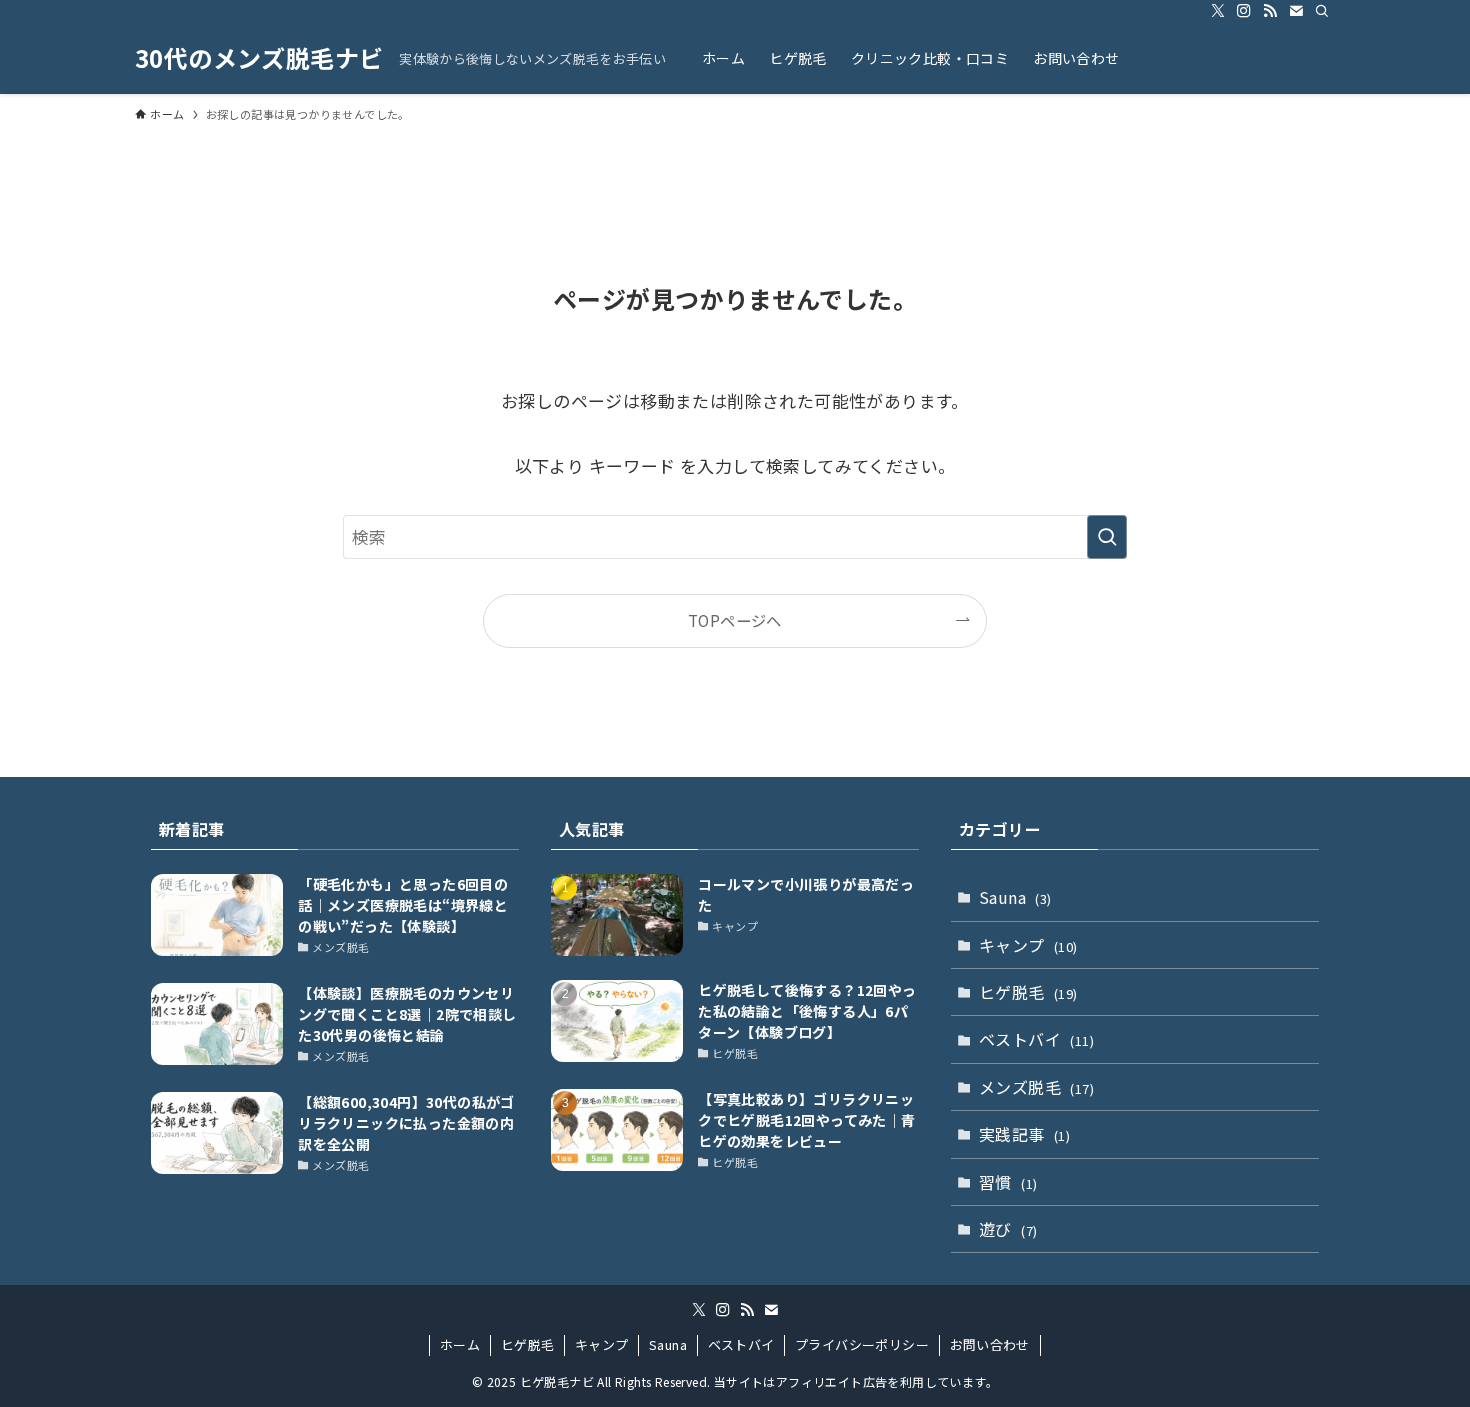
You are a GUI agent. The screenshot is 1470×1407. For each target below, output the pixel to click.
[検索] (1322, 11)
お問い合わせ (990, 1344)
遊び (1008, 1229)
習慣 (1008, 1182)
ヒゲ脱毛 (1028, 992)
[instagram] (1244, 11)
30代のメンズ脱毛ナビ (259, 58)
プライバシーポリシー (862, 1344)
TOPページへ (735, 620)
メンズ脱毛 (1036, 1087)
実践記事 (1024, 1134)
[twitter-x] (1218, 11)
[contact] (1296, 11)
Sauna (1015, 897)
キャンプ (1028, 945)
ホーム (460, 1344)
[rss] (1270, 11)
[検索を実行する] (1107, 537)
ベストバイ (1036, 1039)
